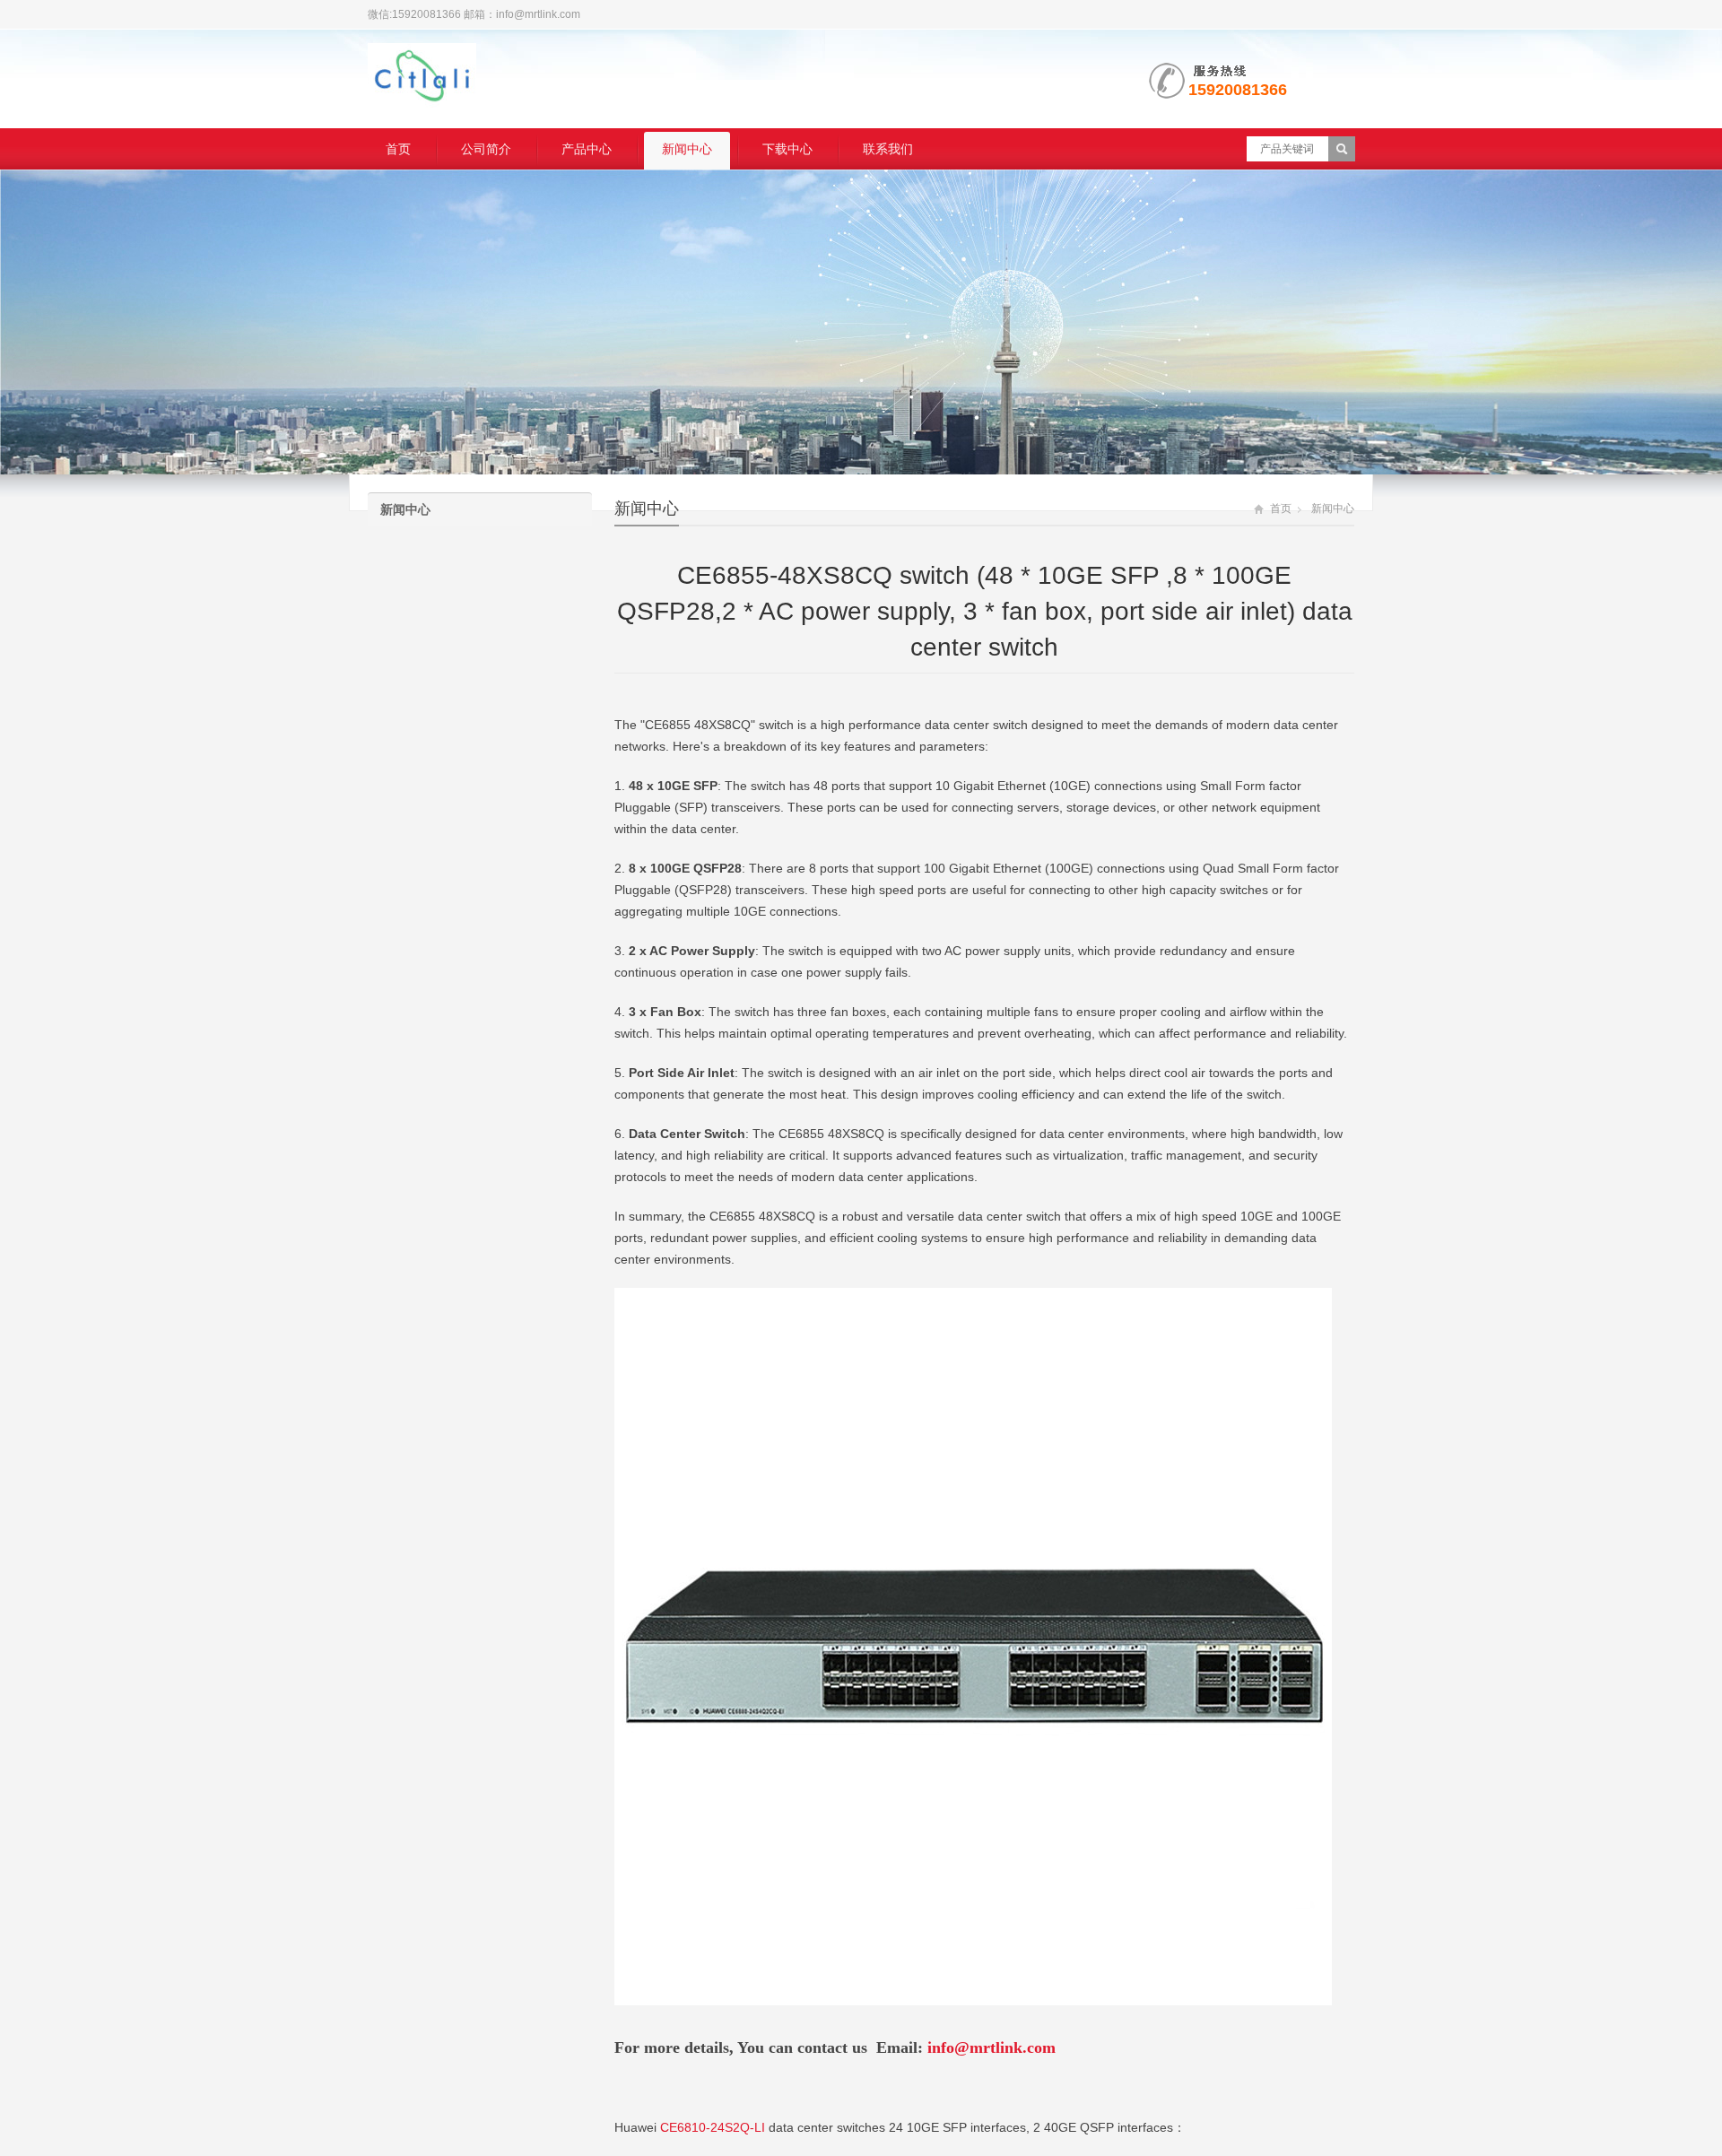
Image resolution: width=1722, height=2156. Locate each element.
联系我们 (888, 149)
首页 (398, 149)
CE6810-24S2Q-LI (713, 2127)
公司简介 (486, 149)
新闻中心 (687, 149)
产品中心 (587, 149)
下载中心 (787, 149)
